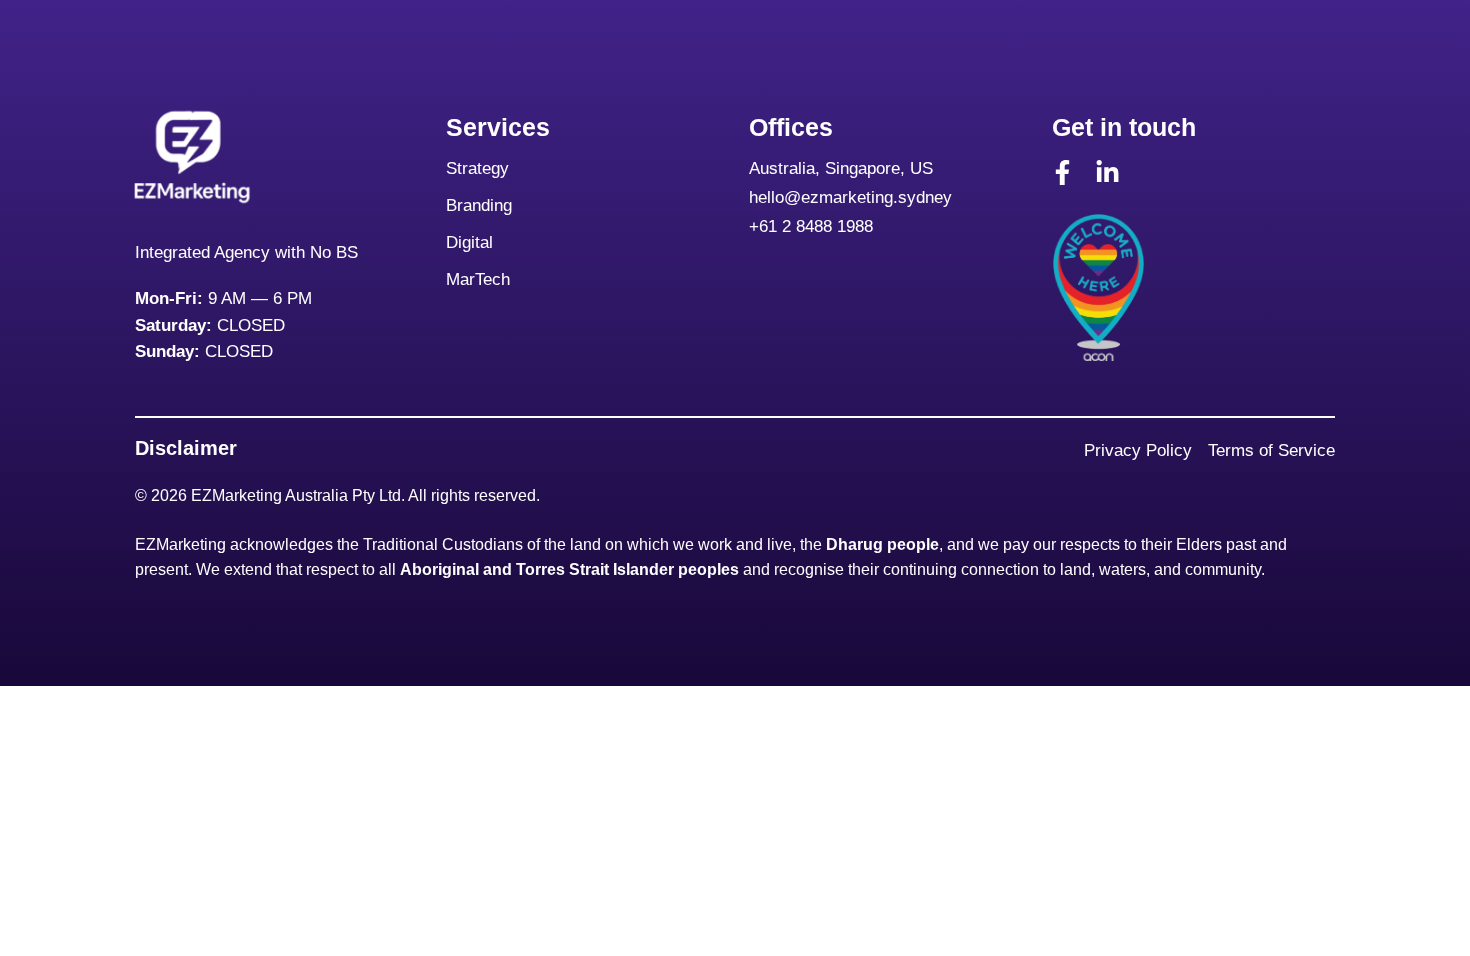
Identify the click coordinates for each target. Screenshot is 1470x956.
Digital (472, 242)
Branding (481, 205)
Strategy (477, 168)
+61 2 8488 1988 (811, 226)
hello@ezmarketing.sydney (850, 197)
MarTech (478, 279)
